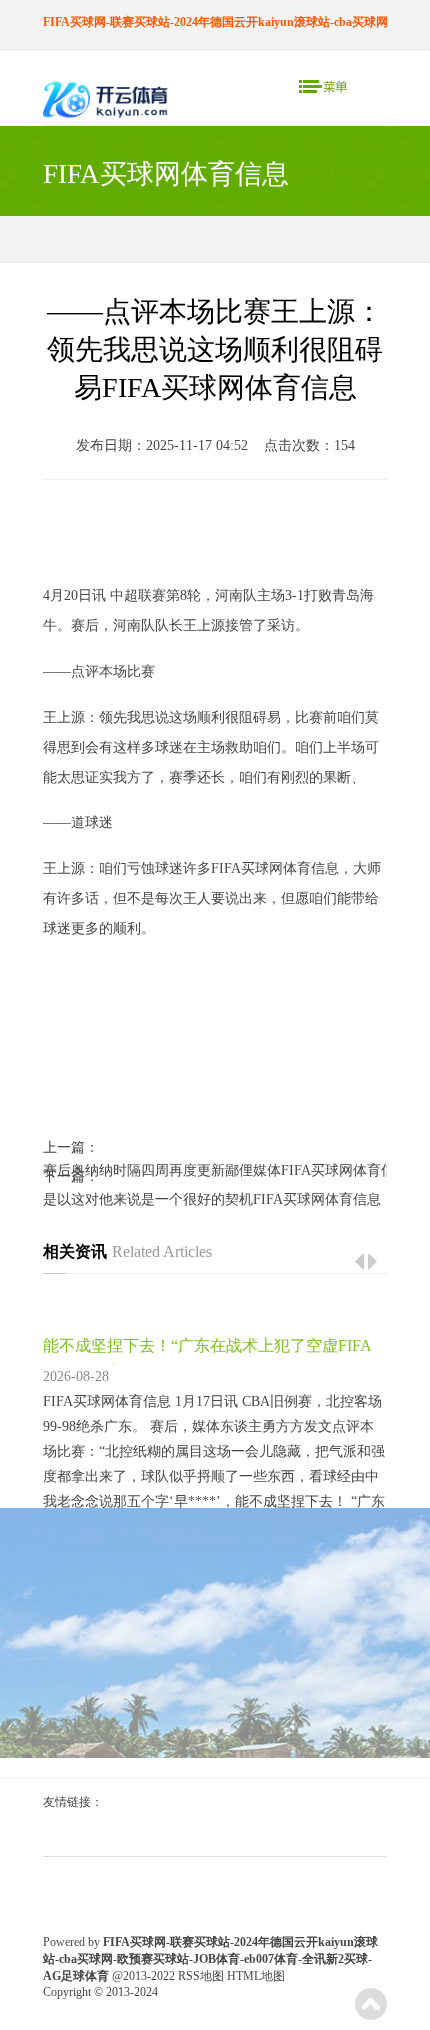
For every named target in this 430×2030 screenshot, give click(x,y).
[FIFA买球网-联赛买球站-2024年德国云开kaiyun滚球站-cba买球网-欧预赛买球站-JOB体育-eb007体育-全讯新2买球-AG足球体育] (107, 101)
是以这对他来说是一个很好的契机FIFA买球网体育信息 (212, 1199)
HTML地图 (256, 1976)
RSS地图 (201, 1976)
